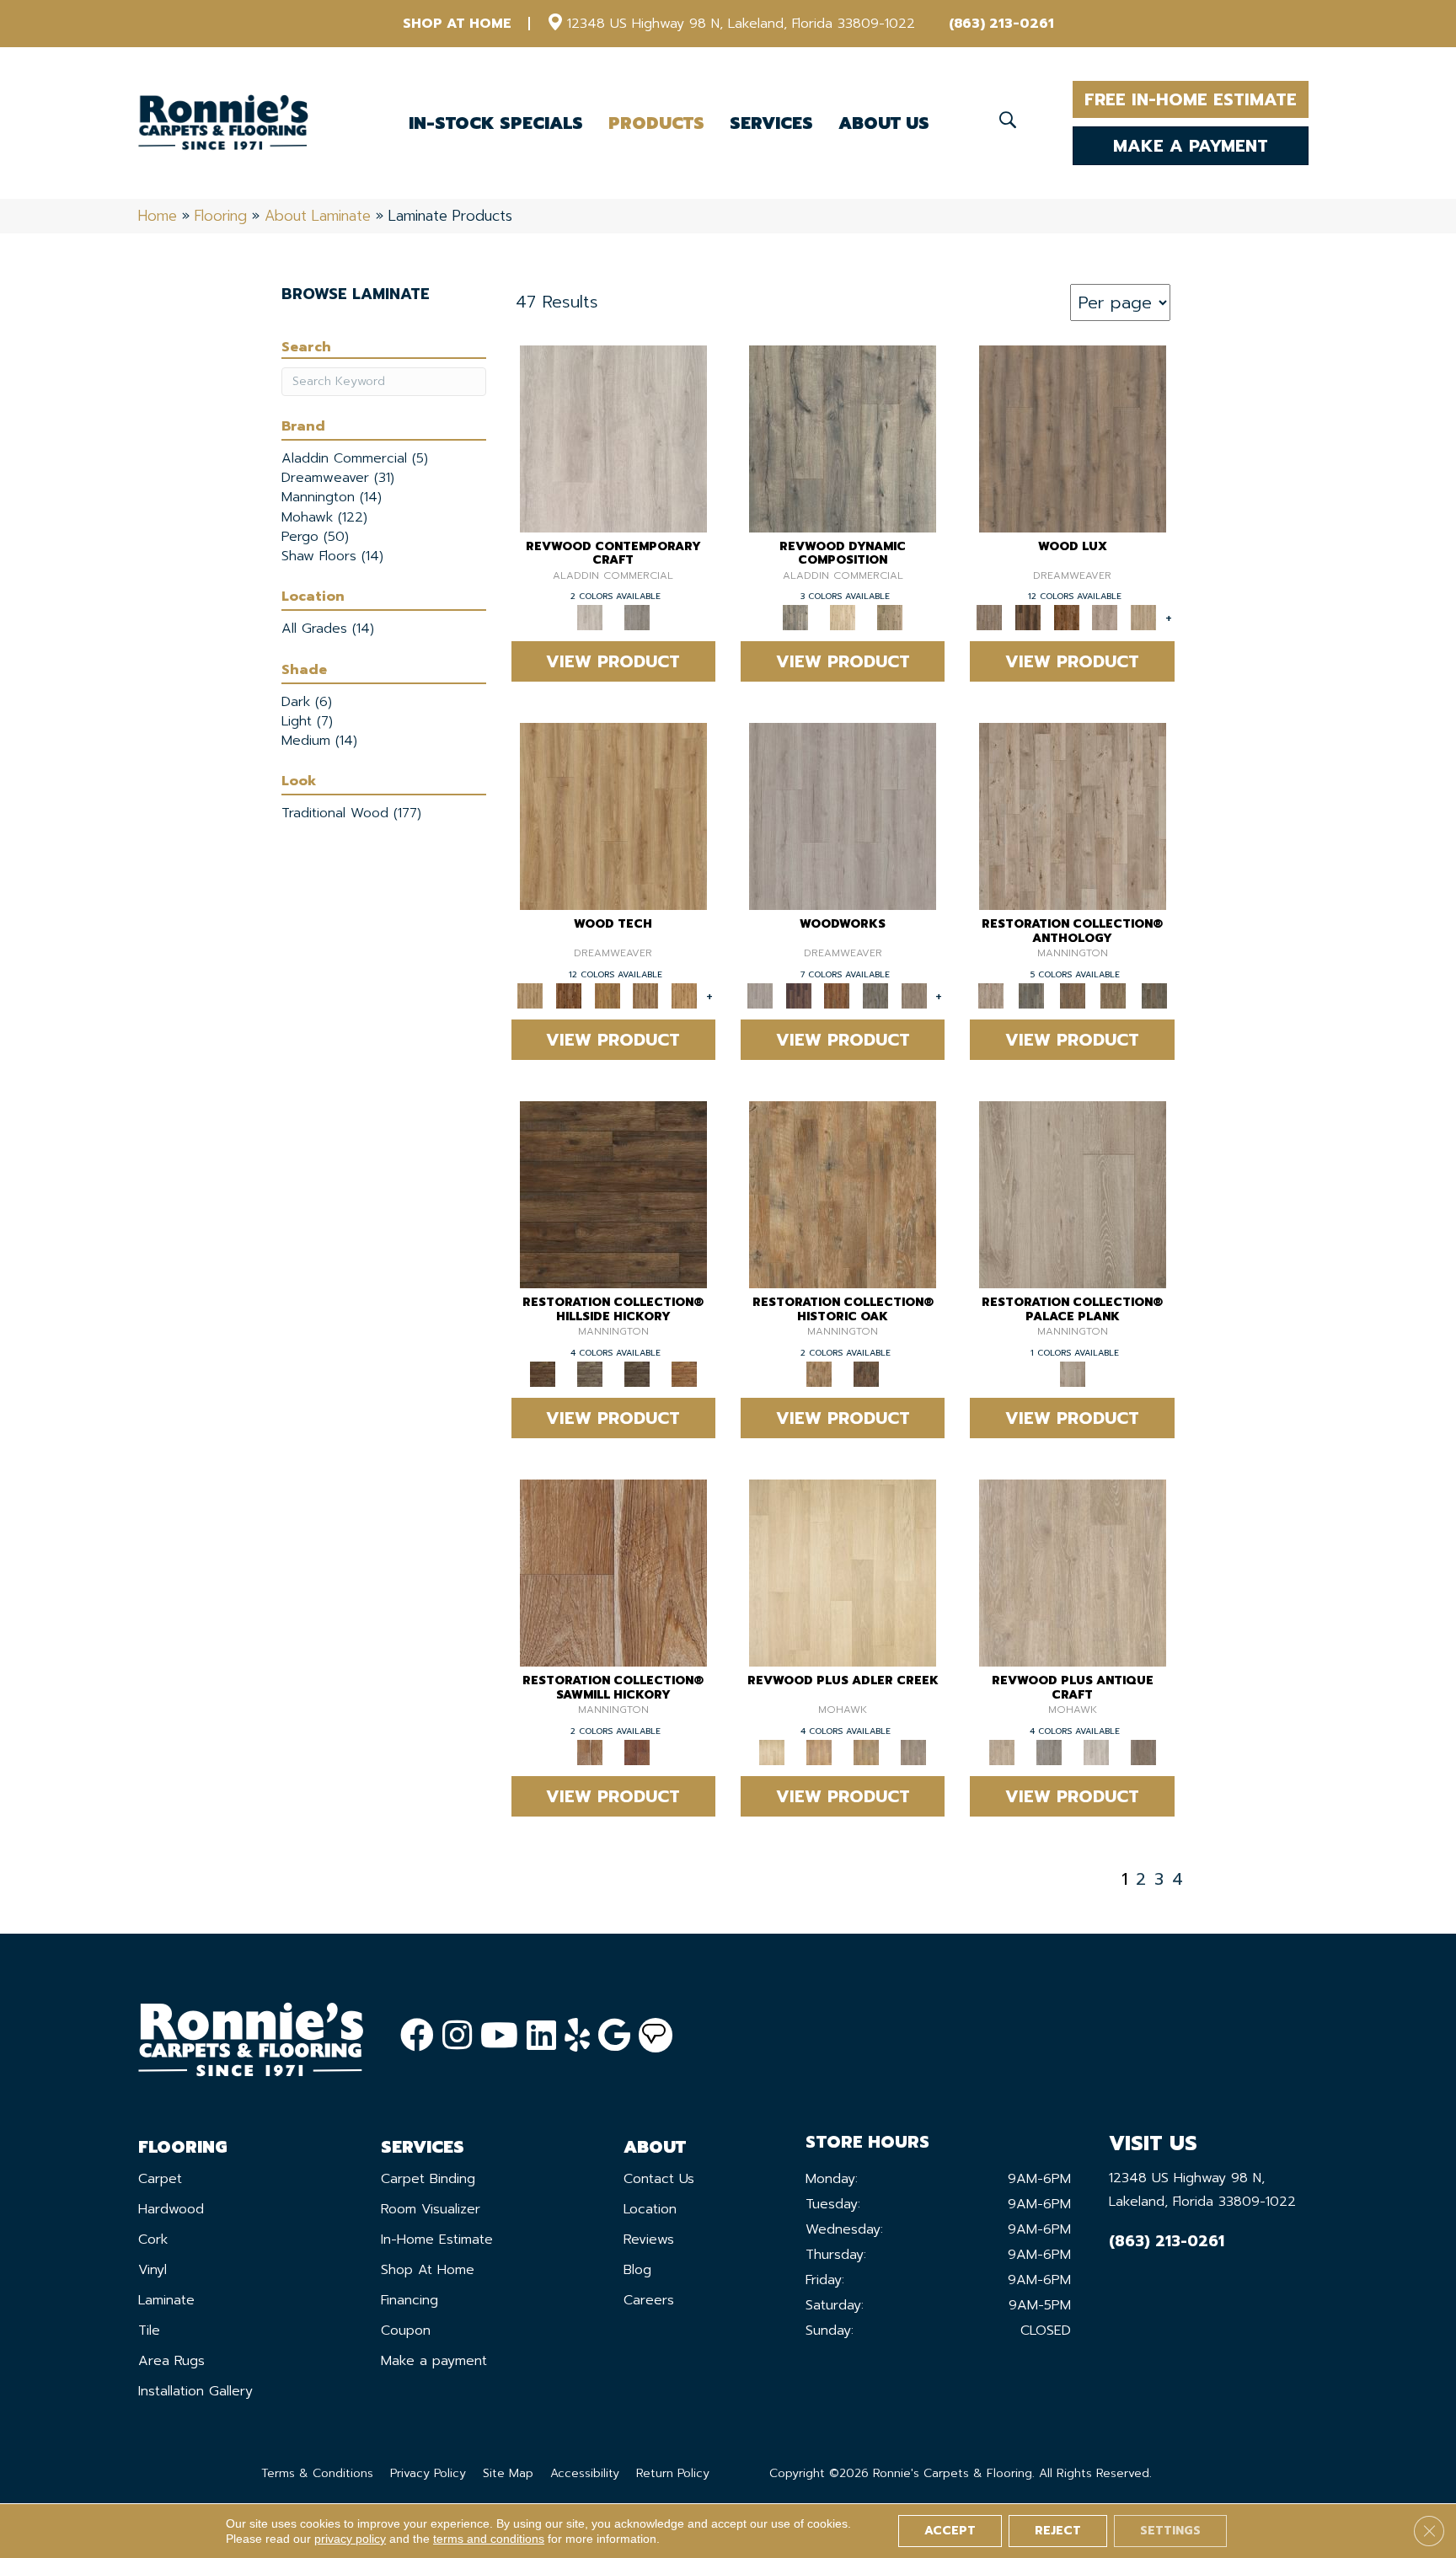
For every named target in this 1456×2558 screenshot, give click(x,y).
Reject (1058, 2531)
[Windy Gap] (569, 995)
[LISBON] (1028, 617)
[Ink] (1031, 995)
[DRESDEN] (799, 995)
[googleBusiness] (614, 2036)
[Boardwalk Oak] (890, 617)
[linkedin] (541, 2036)
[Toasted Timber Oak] (819, 1751)
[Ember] (684, 1374)
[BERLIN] (1073, 438)
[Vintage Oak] (637, 617)
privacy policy (350, 2539)
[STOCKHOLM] (1143, 617)
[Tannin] (1072, 995)
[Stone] (590, 1374)
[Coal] (637, 1374)
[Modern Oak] (843, 438)
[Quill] (1154, 995)
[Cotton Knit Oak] (1096, 1751)
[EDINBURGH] (837, 995)
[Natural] (613, 1573)
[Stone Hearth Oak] (1049, 1751)
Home (158, 216)
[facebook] (417, 2036)
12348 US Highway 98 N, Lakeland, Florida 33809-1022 (741, 24)
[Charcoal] (866, 1374)
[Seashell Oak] (613, 438)
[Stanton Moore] (684, 995)
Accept (950, 2531)
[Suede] (1113, 995)
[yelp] (577, 2036)
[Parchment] (1073, 816)
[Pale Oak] (843, 1573)
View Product (613, 661)
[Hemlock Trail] (608, 995)
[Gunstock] (637, 1751)
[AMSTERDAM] (914, 995)
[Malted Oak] (866, 1751)
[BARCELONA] (875, 995)
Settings (1170, 2531)
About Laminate (318, 216)
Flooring (221, 216)
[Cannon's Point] (646, 995)
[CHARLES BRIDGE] (1105, 617)
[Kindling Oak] (1143, 1751)
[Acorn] (613, 1194)
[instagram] (457, 2036)
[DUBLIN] (843, 816)
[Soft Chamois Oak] (1073, 1573)
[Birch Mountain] (613, 816)
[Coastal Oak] (843, 617)
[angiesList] (656, 2036)
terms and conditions (489, 2539)
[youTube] (499, 2036)
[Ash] (843, 1194)
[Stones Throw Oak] (913, 1751)
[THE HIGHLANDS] (1067, 617)
